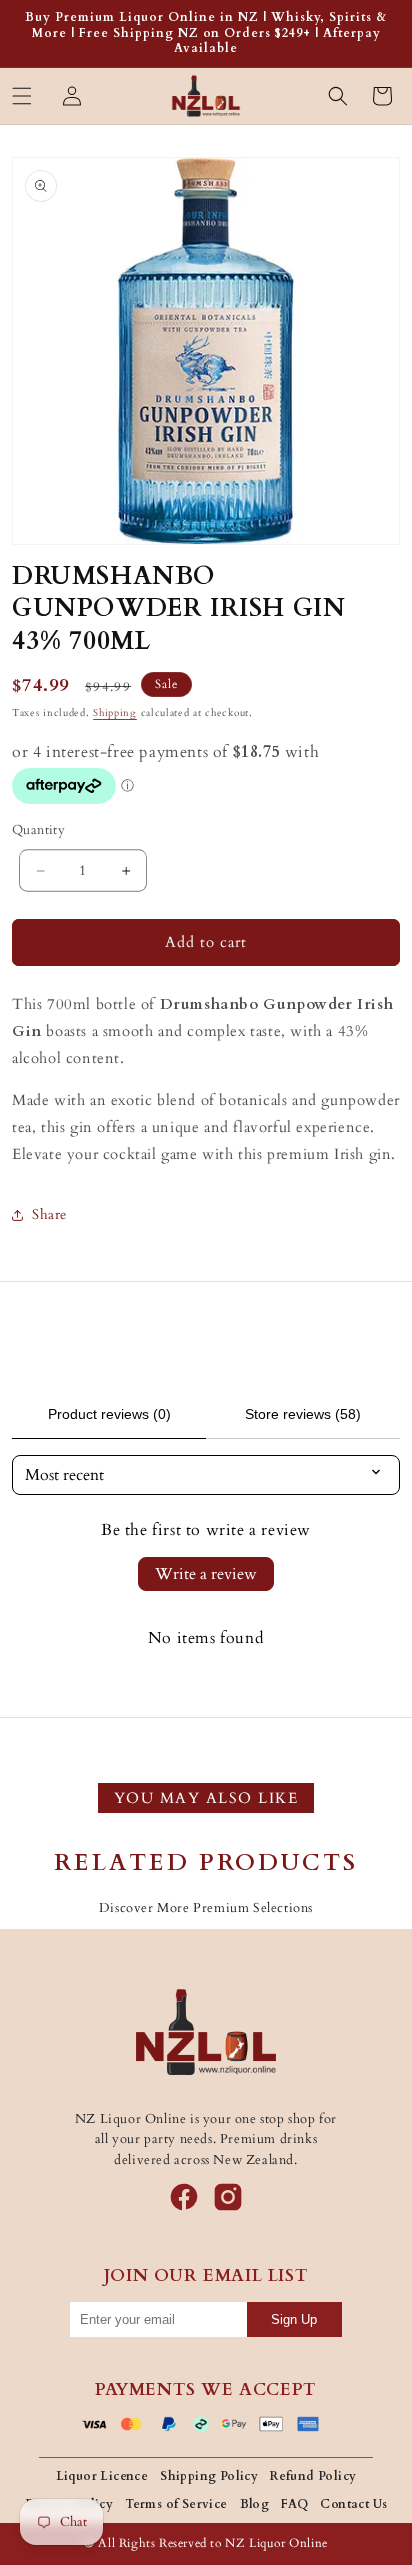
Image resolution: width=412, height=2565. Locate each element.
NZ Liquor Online (276, 2543)
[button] (22, 96)
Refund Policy (313, 2476)
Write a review (206, 1574)
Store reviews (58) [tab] (303, 1414)
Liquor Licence (102, 2476)
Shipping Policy (209, 2476)
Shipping (115, 713)
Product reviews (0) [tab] (109, 1414)
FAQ (294, 2504)
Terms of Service (176, 2504)
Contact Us (353, 2504)
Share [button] (49, 1214)
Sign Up (294, 2319)
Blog (255, 2504)
